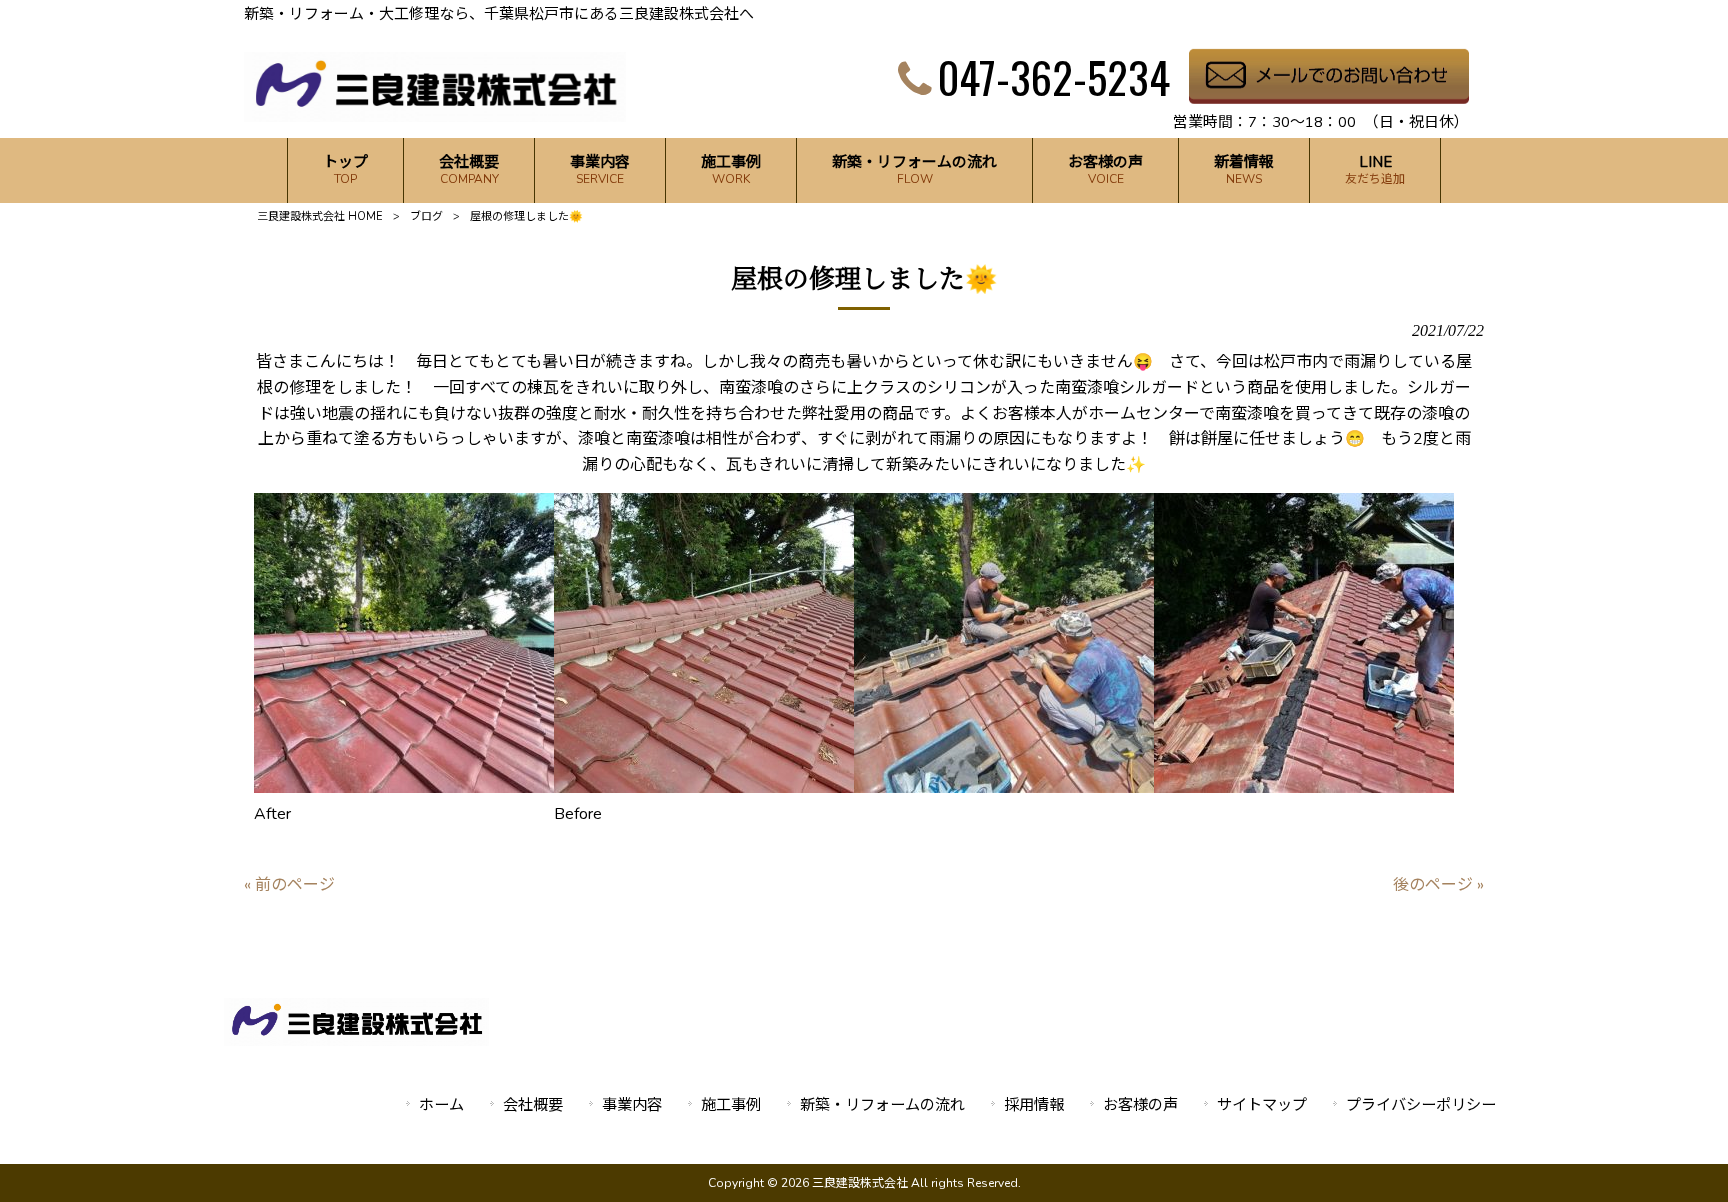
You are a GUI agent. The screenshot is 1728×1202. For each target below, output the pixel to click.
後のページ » (1438, 885)
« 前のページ (289, 885)
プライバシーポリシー (1421, 1105)
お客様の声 (1140, 1105)
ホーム (441, 1105)
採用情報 (1034, 1105)
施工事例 (731, 1105)
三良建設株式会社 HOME (320, 216)
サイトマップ (1262, 1105)
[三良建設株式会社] (435, 117)
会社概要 (533, 1105)
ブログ (426, 216)
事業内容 (632, 1105)
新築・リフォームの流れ (882, 1105)
